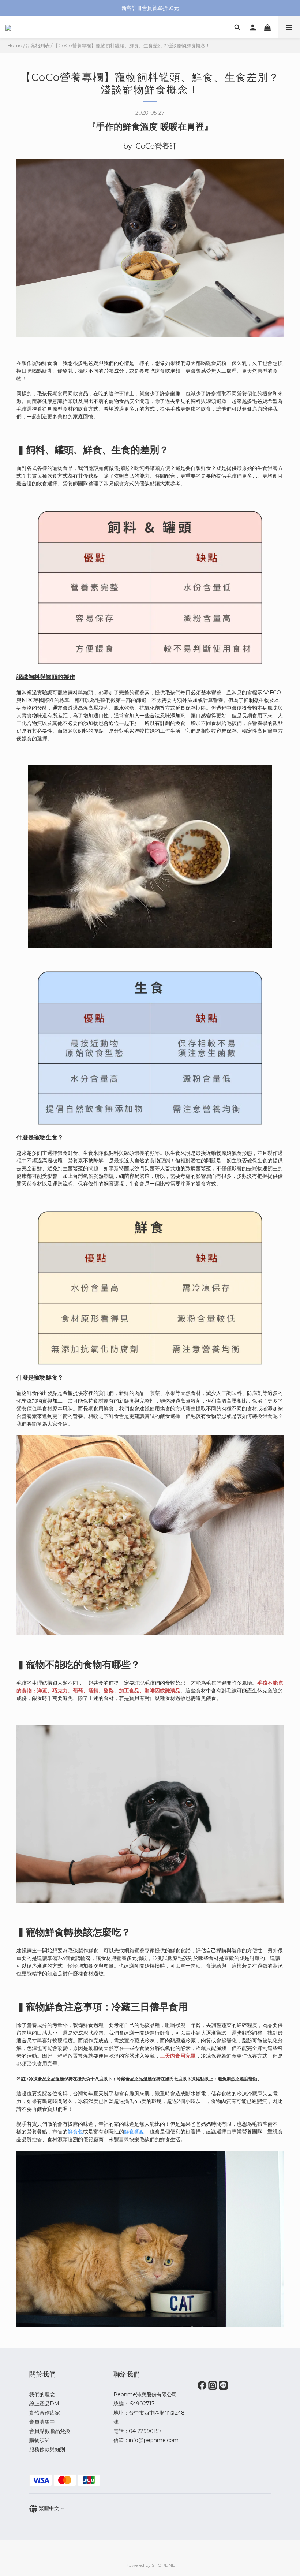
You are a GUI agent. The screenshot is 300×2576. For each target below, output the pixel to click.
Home (15, 45)
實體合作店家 (45, 2413)
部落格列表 (38, 45)
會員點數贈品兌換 (50, 2431)
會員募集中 (42, 2422)
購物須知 (40, 2440)
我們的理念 (42, 2394)
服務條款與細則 (47, 2449)
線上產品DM (44, 2404)
